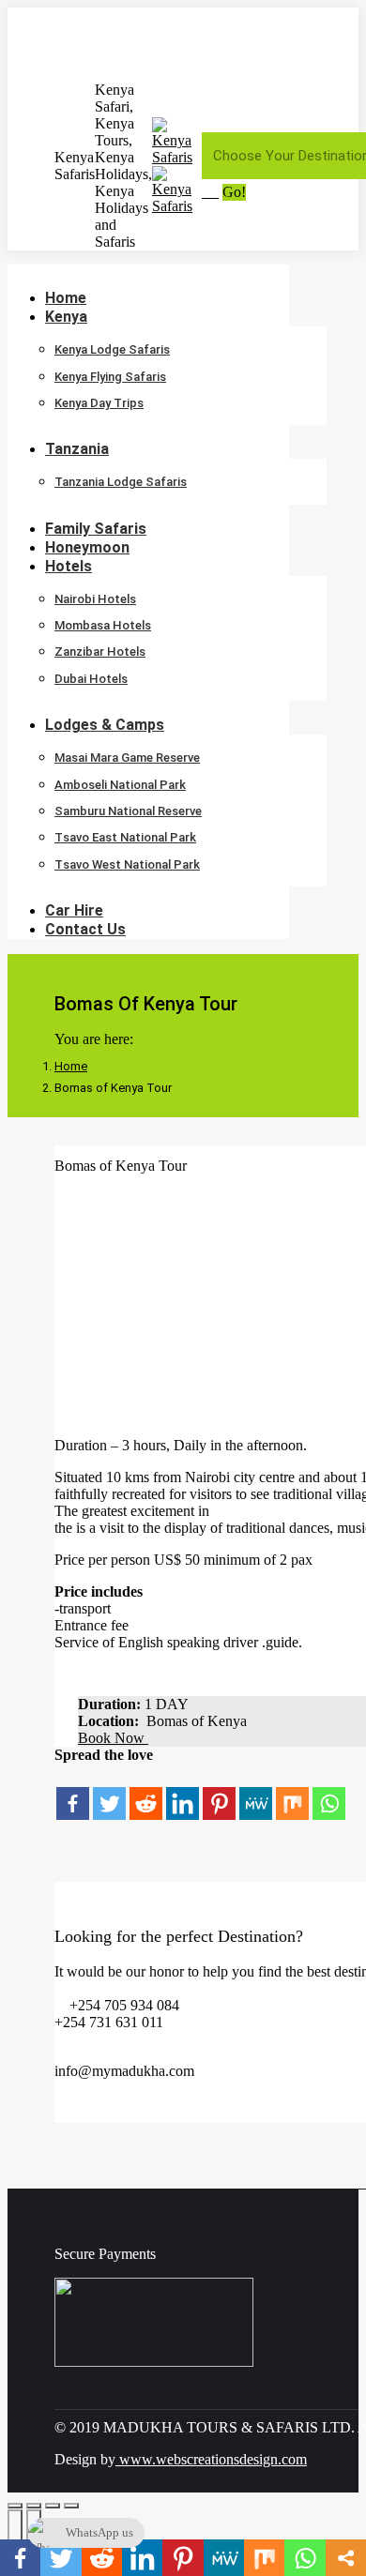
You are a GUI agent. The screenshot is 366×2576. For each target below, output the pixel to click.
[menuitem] (78, 317)
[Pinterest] (219, 1793)
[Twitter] (109, 1793)
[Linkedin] (183, 1793)
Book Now (113, 1738)
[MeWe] (256, 1793)
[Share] (34, 2506)
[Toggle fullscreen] (53, 2506)
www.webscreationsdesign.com (211, 2459)
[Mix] (292, 1793)
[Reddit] (146, 1793)
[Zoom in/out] (71, 2506)
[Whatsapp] (329, 1793)
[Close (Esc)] (15, 2506)
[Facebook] (73, 1793)
